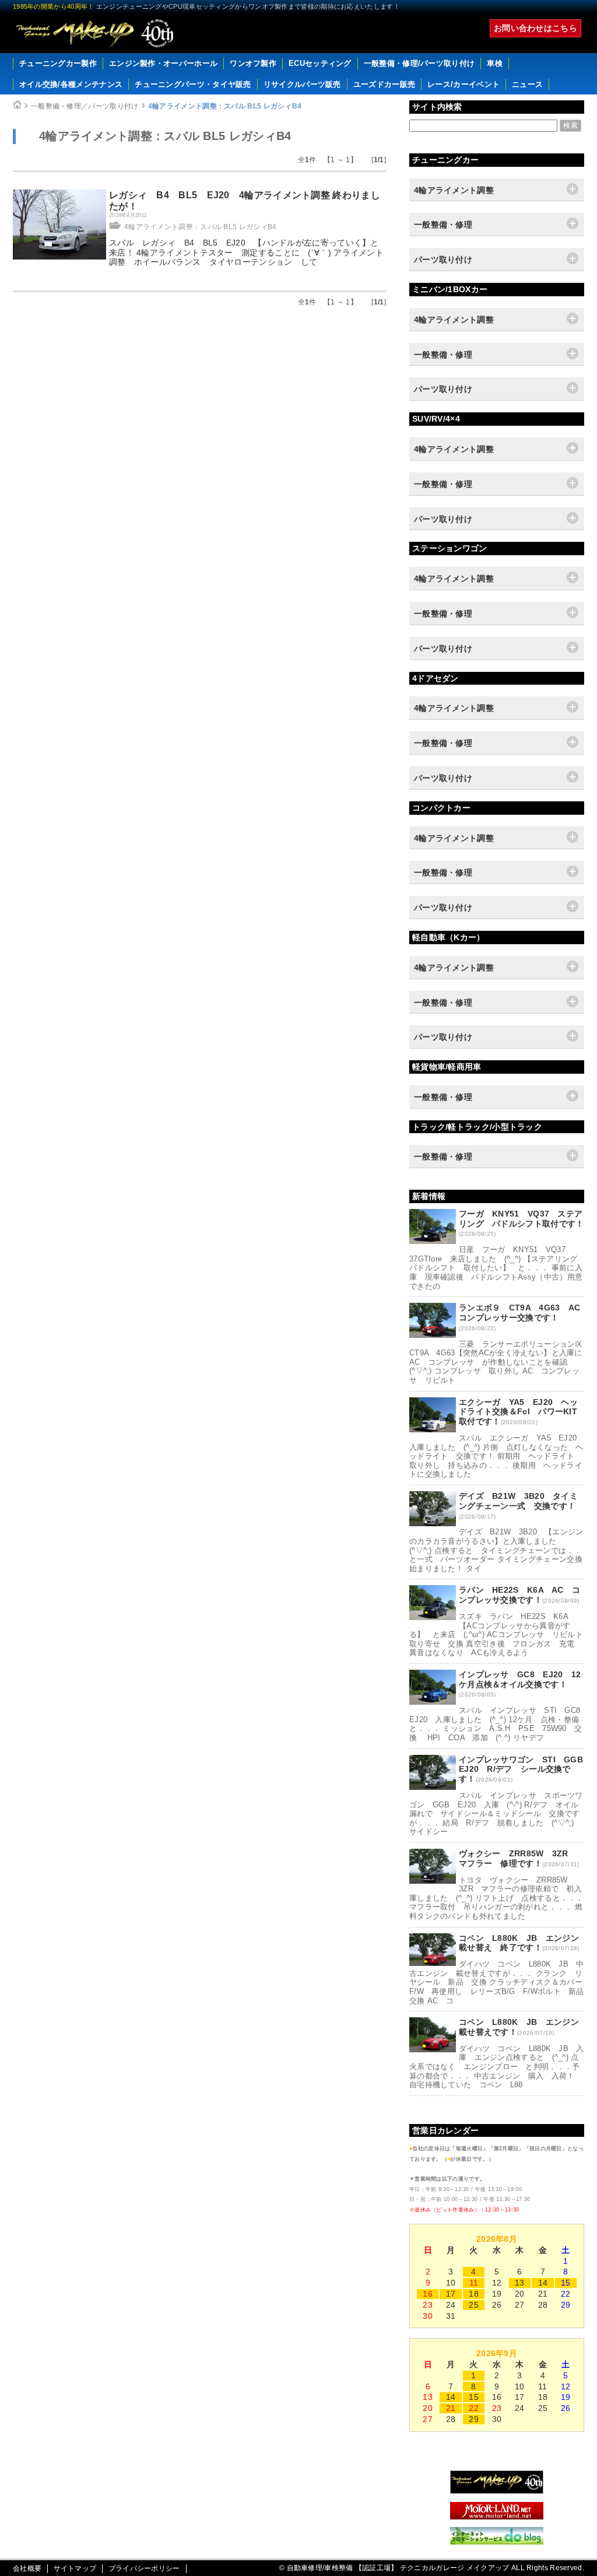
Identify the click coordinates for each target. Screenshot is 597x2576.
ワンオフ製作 (253, 63)
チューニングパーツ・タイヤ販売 (193, 84)
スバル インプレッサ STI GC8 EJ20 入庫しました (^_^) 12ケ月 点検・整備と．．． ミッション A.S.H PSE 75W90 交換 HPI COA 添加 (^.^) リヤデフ (499, 1724)
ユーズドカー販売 (384, 84)
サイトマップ (75, 2568)
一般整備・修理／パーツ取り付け (85, 106)
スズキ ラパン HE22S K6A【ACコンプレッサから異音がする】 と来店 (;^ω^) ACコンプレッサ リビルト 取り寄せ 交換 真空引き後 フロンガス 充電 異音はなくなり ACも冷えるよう (500, 1634)
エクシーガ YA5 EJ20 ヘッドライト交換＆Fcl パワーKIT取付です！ (518, 1412)
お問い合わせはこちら (535, 28)
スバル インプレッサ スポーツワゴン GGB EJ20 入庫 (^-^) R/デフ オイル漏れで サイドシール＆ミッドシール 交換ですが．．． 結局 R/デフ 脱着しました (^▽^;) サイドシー (496, 1813)
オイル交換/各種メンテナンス (71, 84)
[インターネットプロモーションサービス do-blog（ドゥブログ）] (497, 2542)
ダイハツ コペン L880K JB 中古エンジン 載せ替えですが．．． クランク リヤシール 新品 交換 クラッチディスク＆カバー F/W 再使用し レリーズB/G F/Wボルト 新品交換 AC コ (500, 1982)
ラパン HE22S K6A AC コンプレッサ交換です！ (519, 1595)
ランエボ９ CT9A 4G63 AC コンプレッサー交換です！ (524, 1312)
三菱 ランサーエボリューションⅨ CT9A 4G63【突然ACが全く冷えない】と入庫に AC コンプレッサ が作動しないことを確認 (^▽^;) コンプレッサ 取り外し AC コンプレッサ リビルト (500, 1362)
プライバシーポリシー (144, 2568)
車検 (495, 63)
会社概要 (27, 2568)
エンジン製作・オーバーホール (163, 63)
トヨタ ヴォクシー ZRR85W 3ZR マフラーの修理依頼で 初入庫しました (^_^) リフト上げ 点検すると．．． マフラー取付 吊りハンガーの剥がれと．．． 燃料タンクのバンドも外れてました (496, 1898)
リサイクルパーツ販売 (302, 84)
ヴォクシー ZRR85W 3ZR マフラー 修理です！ (518, 1858)
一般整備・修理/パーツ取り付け (419, 63)
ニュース (527, 84)
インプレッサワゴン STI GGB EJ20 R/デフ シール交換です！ (525, 1769)
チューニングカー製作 (58, 63)
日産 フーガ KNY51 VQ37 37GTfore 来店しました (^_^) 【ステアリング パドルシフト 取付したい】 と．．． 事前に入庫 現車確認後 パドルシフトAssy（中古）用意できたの (497, 1268)
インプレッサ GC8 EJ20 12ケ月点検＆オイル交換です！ (520, 1679)
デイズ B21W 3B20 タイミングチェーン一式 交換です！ (518, 1501)
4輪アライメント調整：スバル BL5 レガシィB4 (225, 106)
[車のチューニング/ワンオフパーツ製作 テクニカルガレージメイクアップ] (94, 33)
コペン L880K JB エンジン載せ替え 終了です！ (519, 1943)
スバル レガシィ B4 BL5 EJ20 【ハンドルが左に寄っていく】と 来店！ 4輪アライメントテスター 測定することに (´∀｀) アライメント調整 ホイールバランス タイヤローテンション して (248, 253)
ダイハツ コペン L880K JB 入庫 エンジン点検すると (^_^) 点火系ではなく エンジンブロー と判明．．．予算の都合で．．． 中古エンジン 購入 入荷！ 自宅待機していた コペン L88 (497, 2067)
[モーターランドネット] (497, 2517)
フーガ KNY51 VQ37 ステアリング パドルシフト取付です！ (522, 1219)
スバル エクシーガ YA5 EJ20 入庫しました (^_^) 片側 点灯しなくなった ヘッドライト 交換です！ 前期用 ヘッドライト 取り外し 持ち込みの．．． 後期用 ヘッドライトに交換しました (497, 1456)
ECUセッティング (320, 63)
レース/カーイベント (463, 84)
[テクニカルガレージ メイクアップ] (497, 2491)
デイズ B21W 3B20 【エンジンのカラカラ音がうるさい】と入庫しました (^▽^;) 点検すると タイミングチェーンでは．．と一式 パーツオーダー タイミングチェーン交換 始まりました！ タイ (500, 1550)
